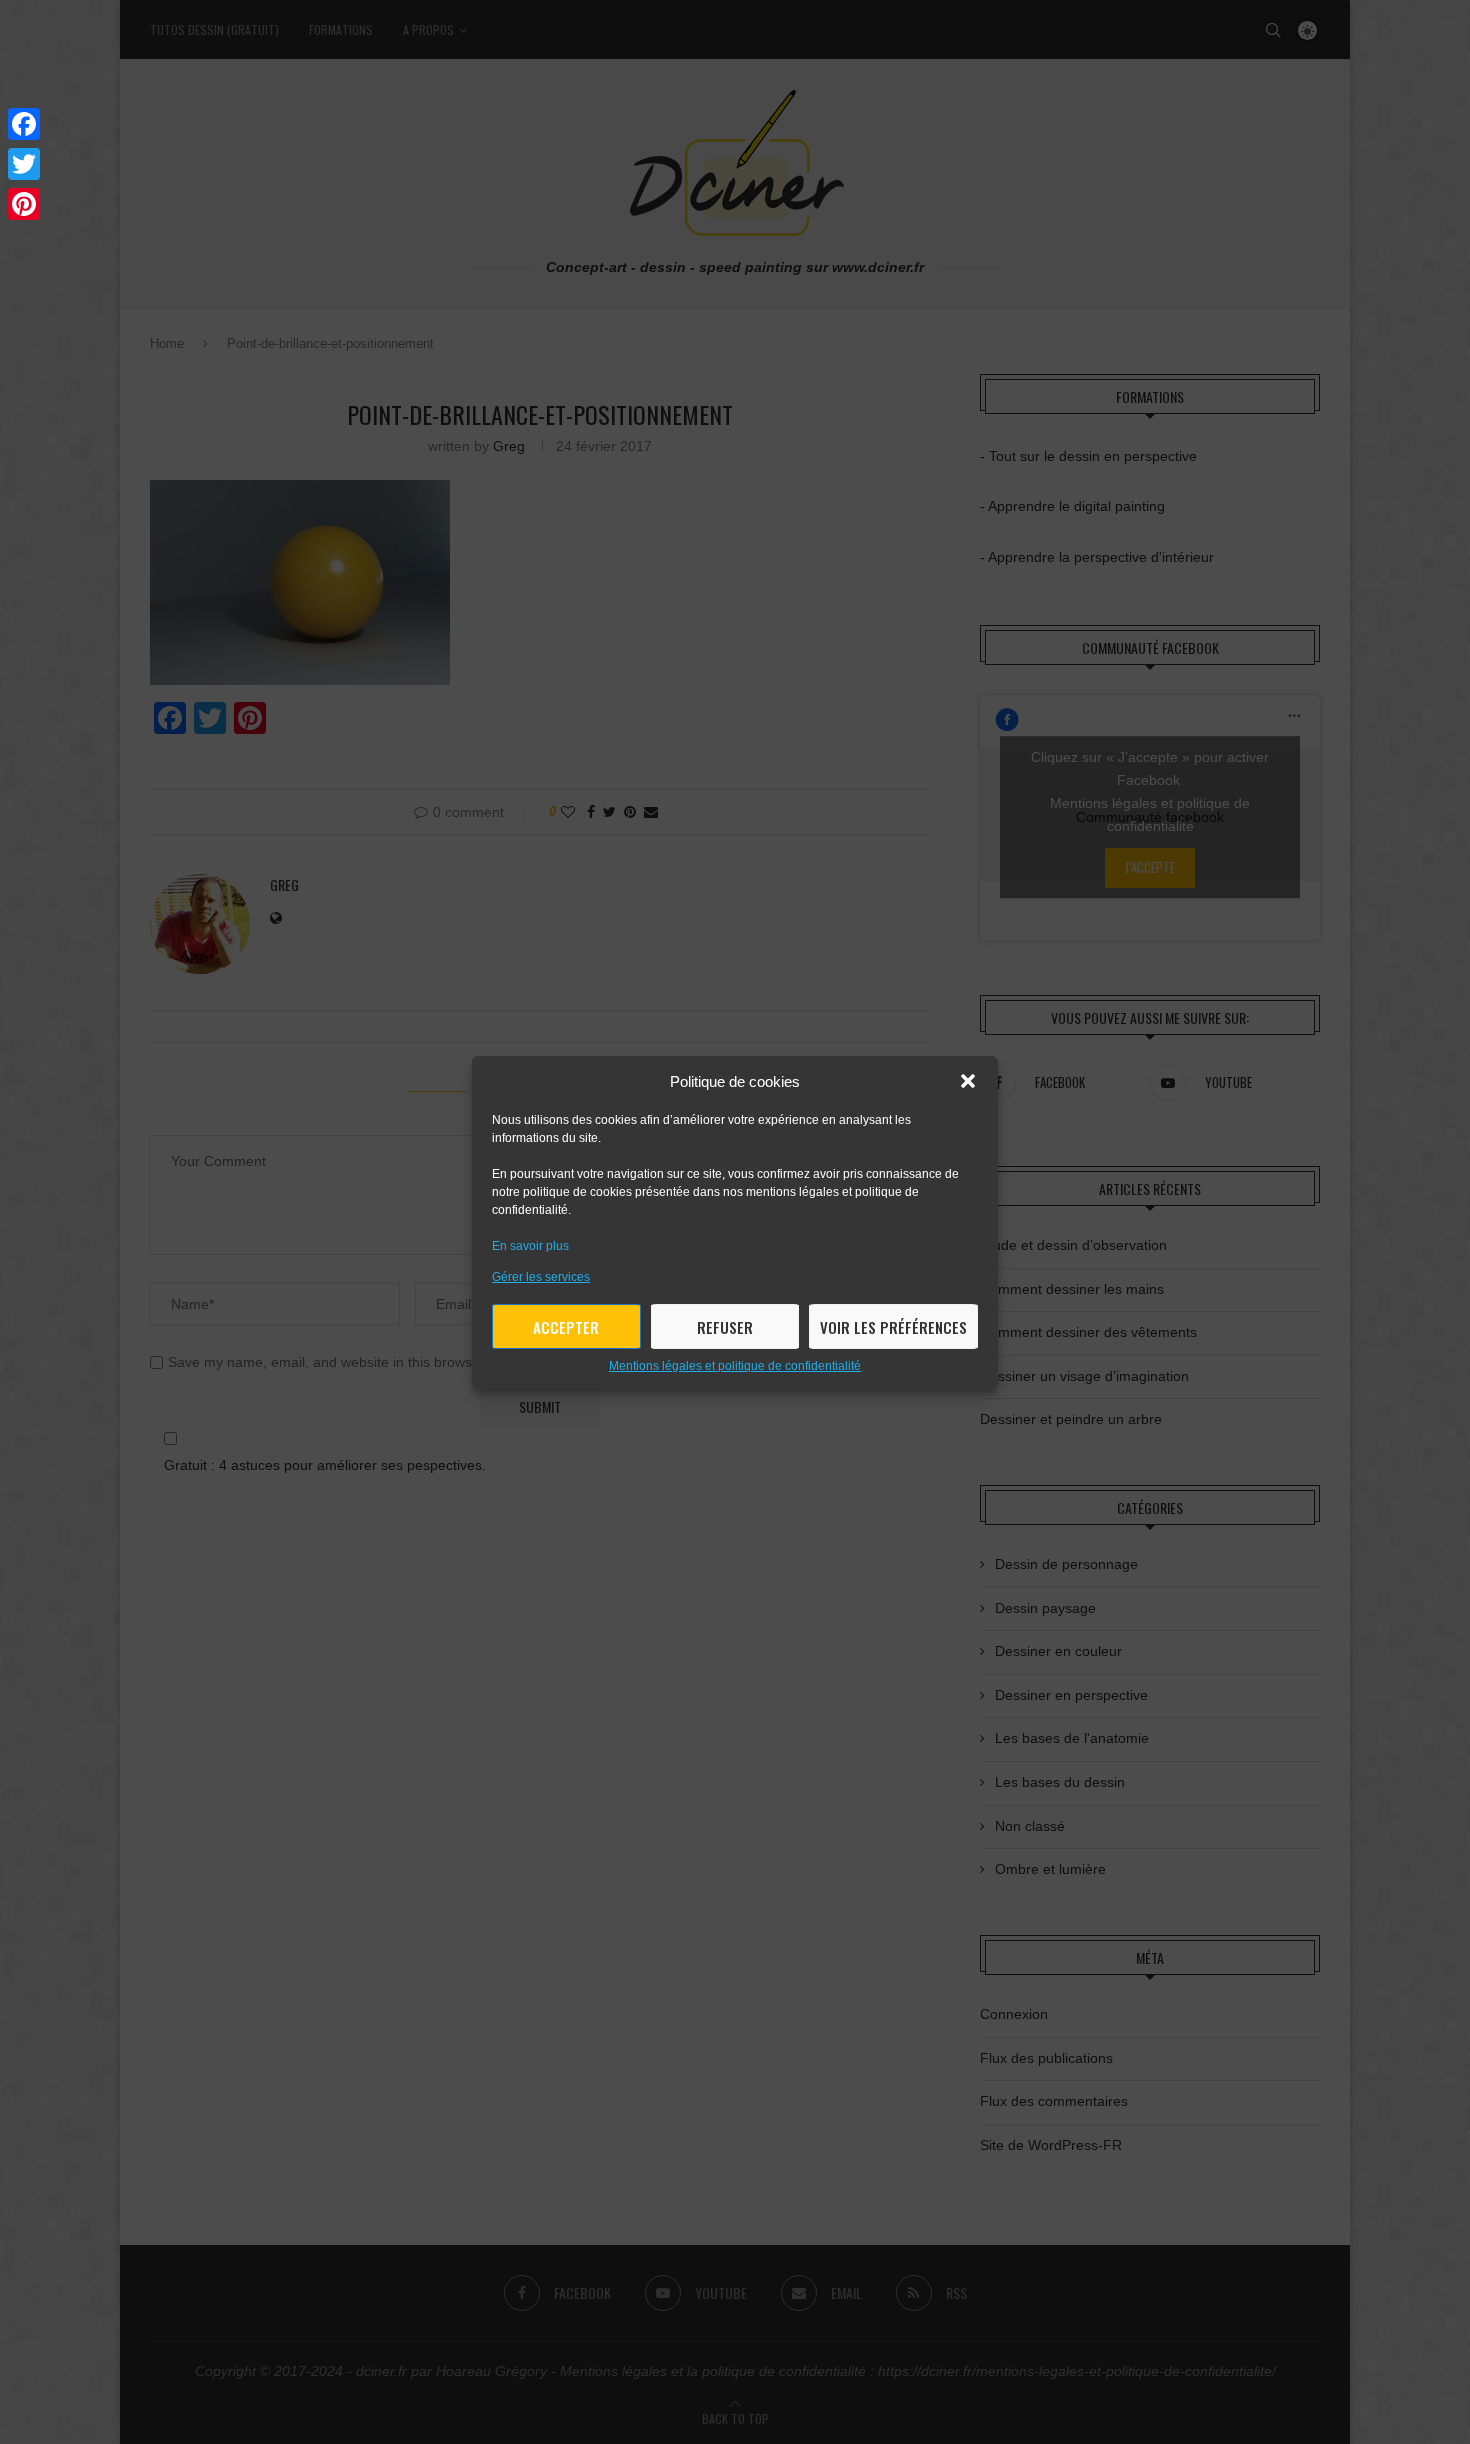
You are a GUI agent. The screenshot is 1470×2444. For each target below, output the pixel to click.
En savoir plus (530, 1246)
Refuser (725, 1327)
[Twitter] (24, 164)
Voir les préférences (893, 1327)
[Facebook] (24, 124)
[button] (968, 1081)
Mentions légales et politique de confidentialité (735, 1366)
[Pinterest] (24, 204)
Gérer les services (541, 1277)
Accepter (566, 1327)
